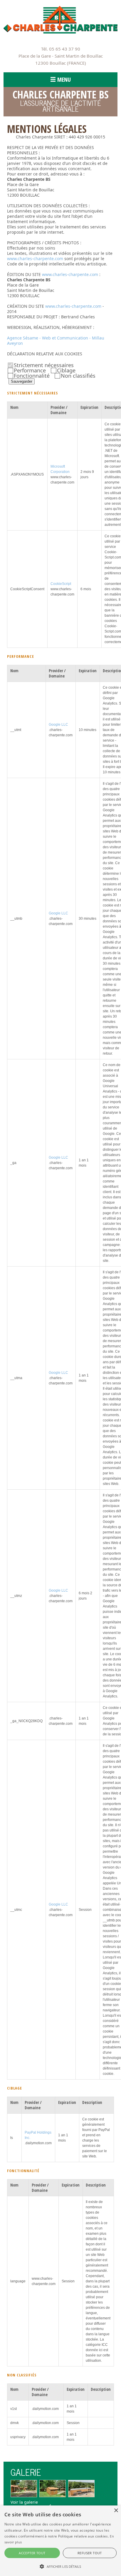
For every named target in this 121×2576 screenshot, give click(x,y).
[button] (60, 2566)
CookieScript (61, 584)
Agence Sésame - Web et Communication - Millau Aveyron (56, 341)
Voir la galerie (24, 2502)
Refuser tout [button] (90, 2553)
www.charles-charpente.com (35, 259)
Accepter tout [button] (32, 2553)
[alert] (60, 2541)
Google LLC (58, 725)
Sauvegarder (22, 381)
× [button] (116, 2511)
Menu (64, 80)
